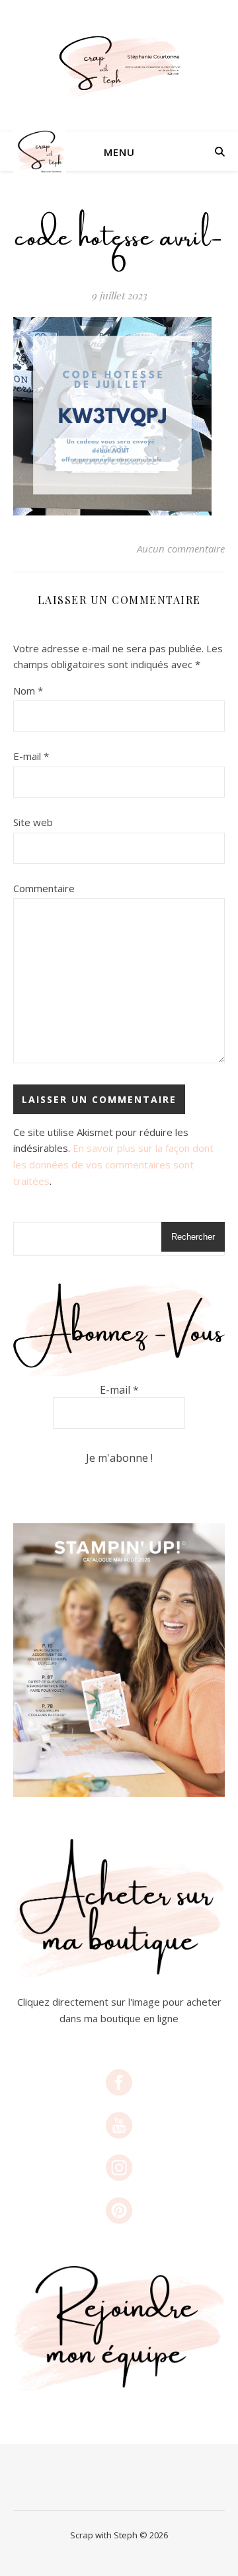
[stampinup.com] (119, 1660)
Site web (33, 822)
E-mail (31, 756)
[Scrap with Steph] (119, 66)
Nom (28, 691)
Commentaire (44, 888)
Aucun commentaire (181, 549)
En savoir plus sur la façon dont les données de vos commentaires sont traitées (113, 1164)
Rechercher (193, 1237)
